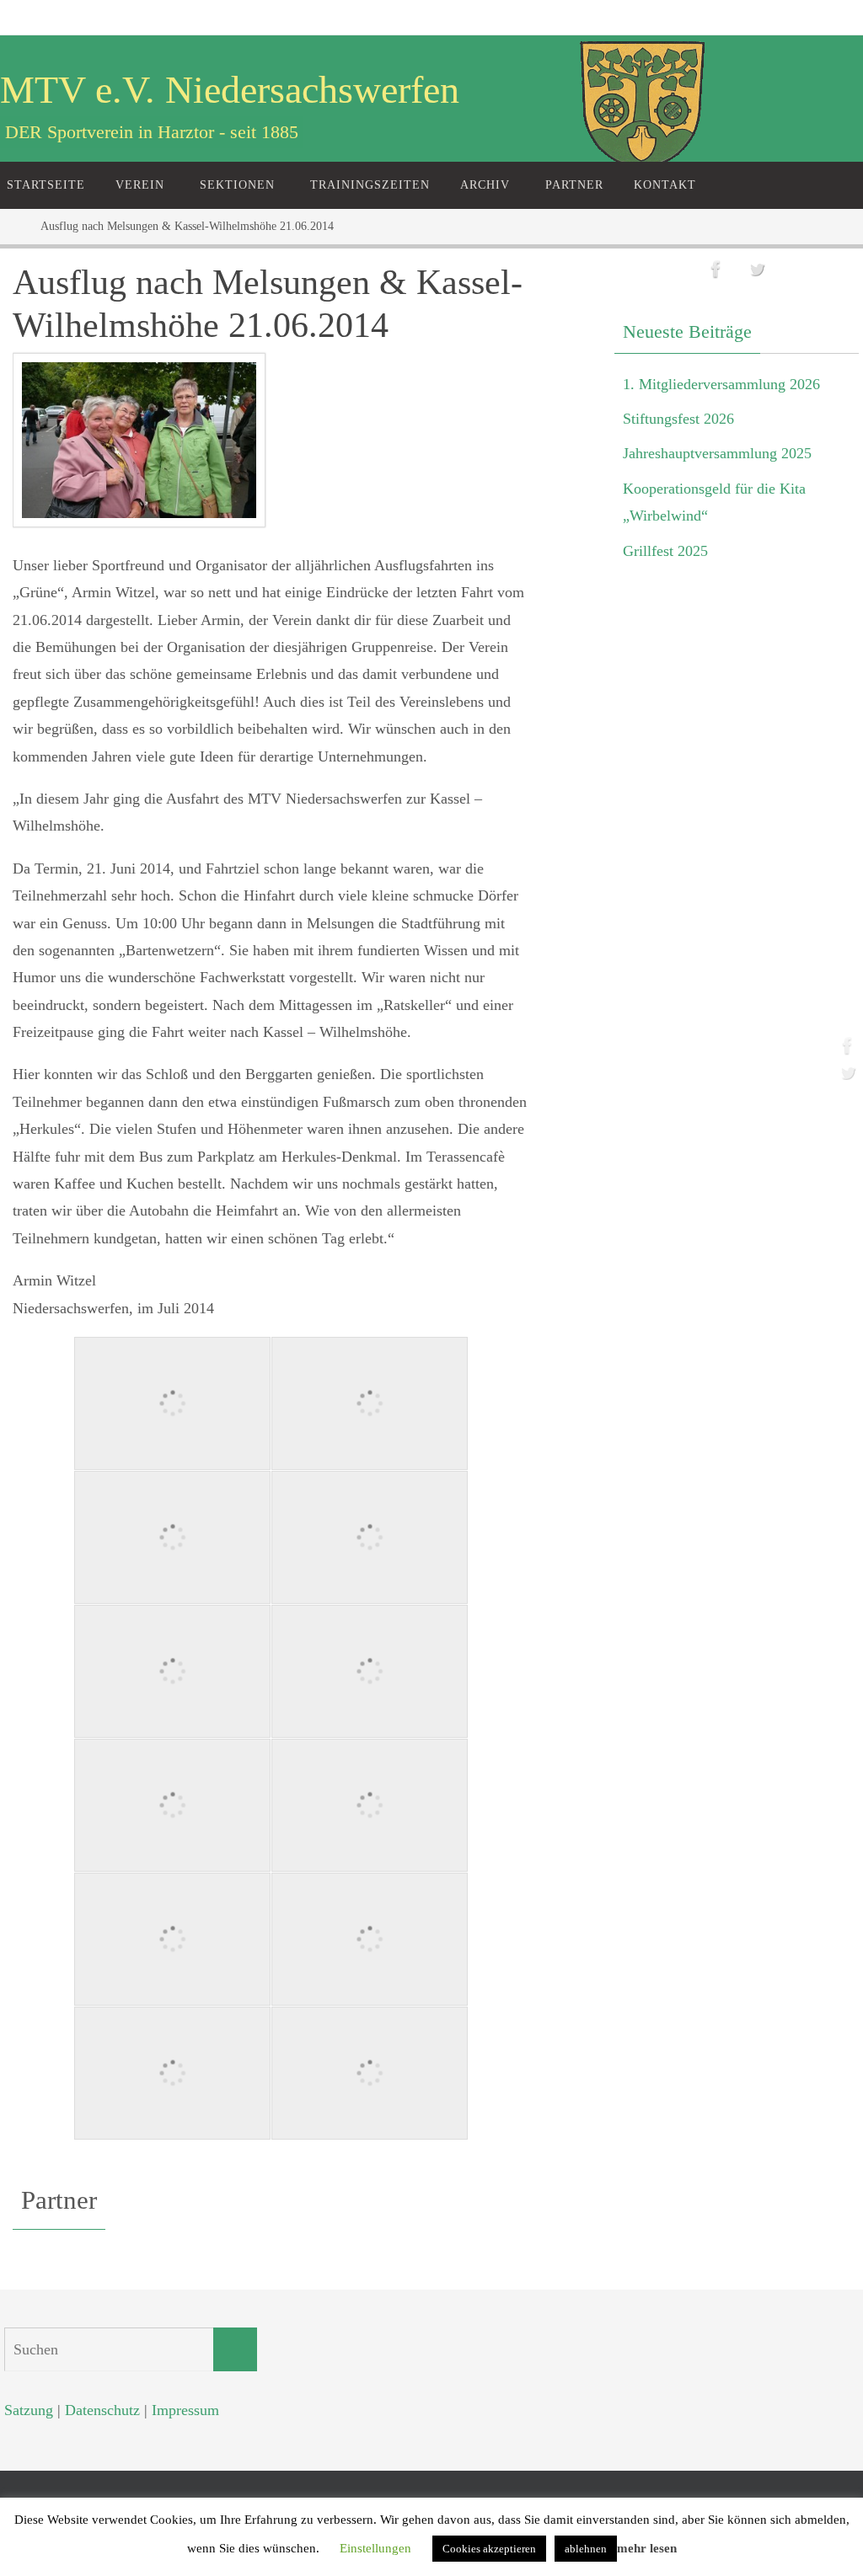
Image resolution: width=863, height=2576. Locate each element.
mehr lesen (647, 2548)
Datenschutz (102, 2410)
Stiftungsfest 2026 (678, 419)
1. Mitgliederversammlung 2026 (721, 384)
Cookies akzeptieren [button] (489, 2549)
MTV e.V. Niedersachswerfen (230, 90)
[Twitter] (845, 1072)
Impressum (185, 2410)
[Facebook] (845, 1045)
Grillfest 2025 (665, 551)
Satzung (29, 2410)
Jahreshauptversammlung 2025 (717, 453)
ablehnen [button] (586, 2549)
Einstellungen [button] (375, 2548)
